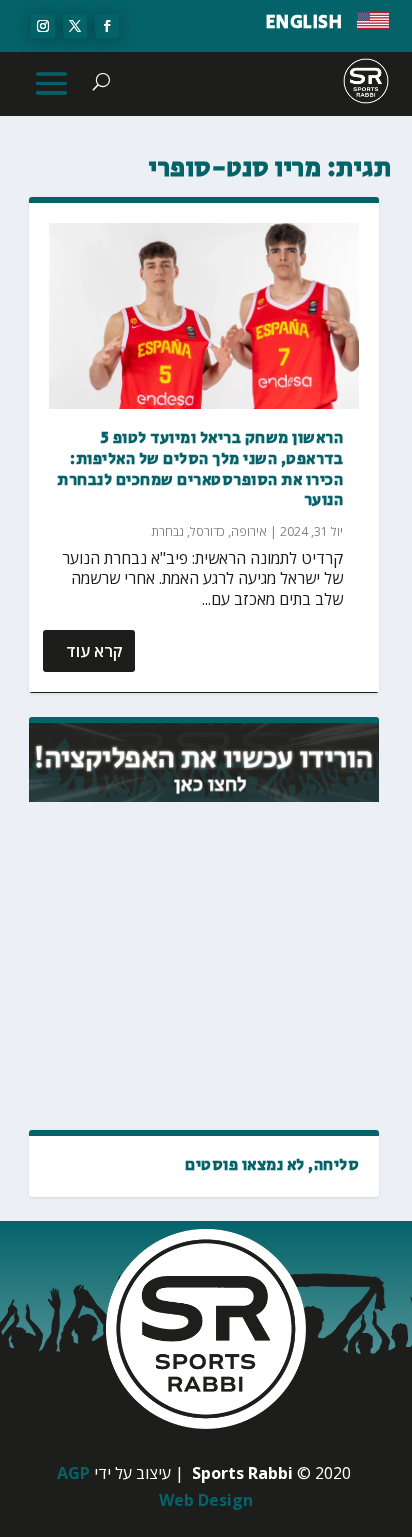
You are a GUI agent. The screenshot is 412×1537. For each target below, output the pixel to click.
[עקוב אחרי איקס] (75, 26)
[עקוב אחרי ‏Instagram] (43, 26)
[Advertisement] (204, 967)
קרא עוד (94, 651)
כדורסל (207, 531)
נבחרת (167, 531)
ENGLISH (304, 23)
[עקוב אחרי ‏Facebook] (107, 26)
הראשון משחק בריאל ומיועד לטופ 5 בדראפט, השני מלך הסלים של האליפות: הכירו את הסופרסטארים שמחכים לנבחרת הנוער (200, 469)
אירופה (249, 531)
